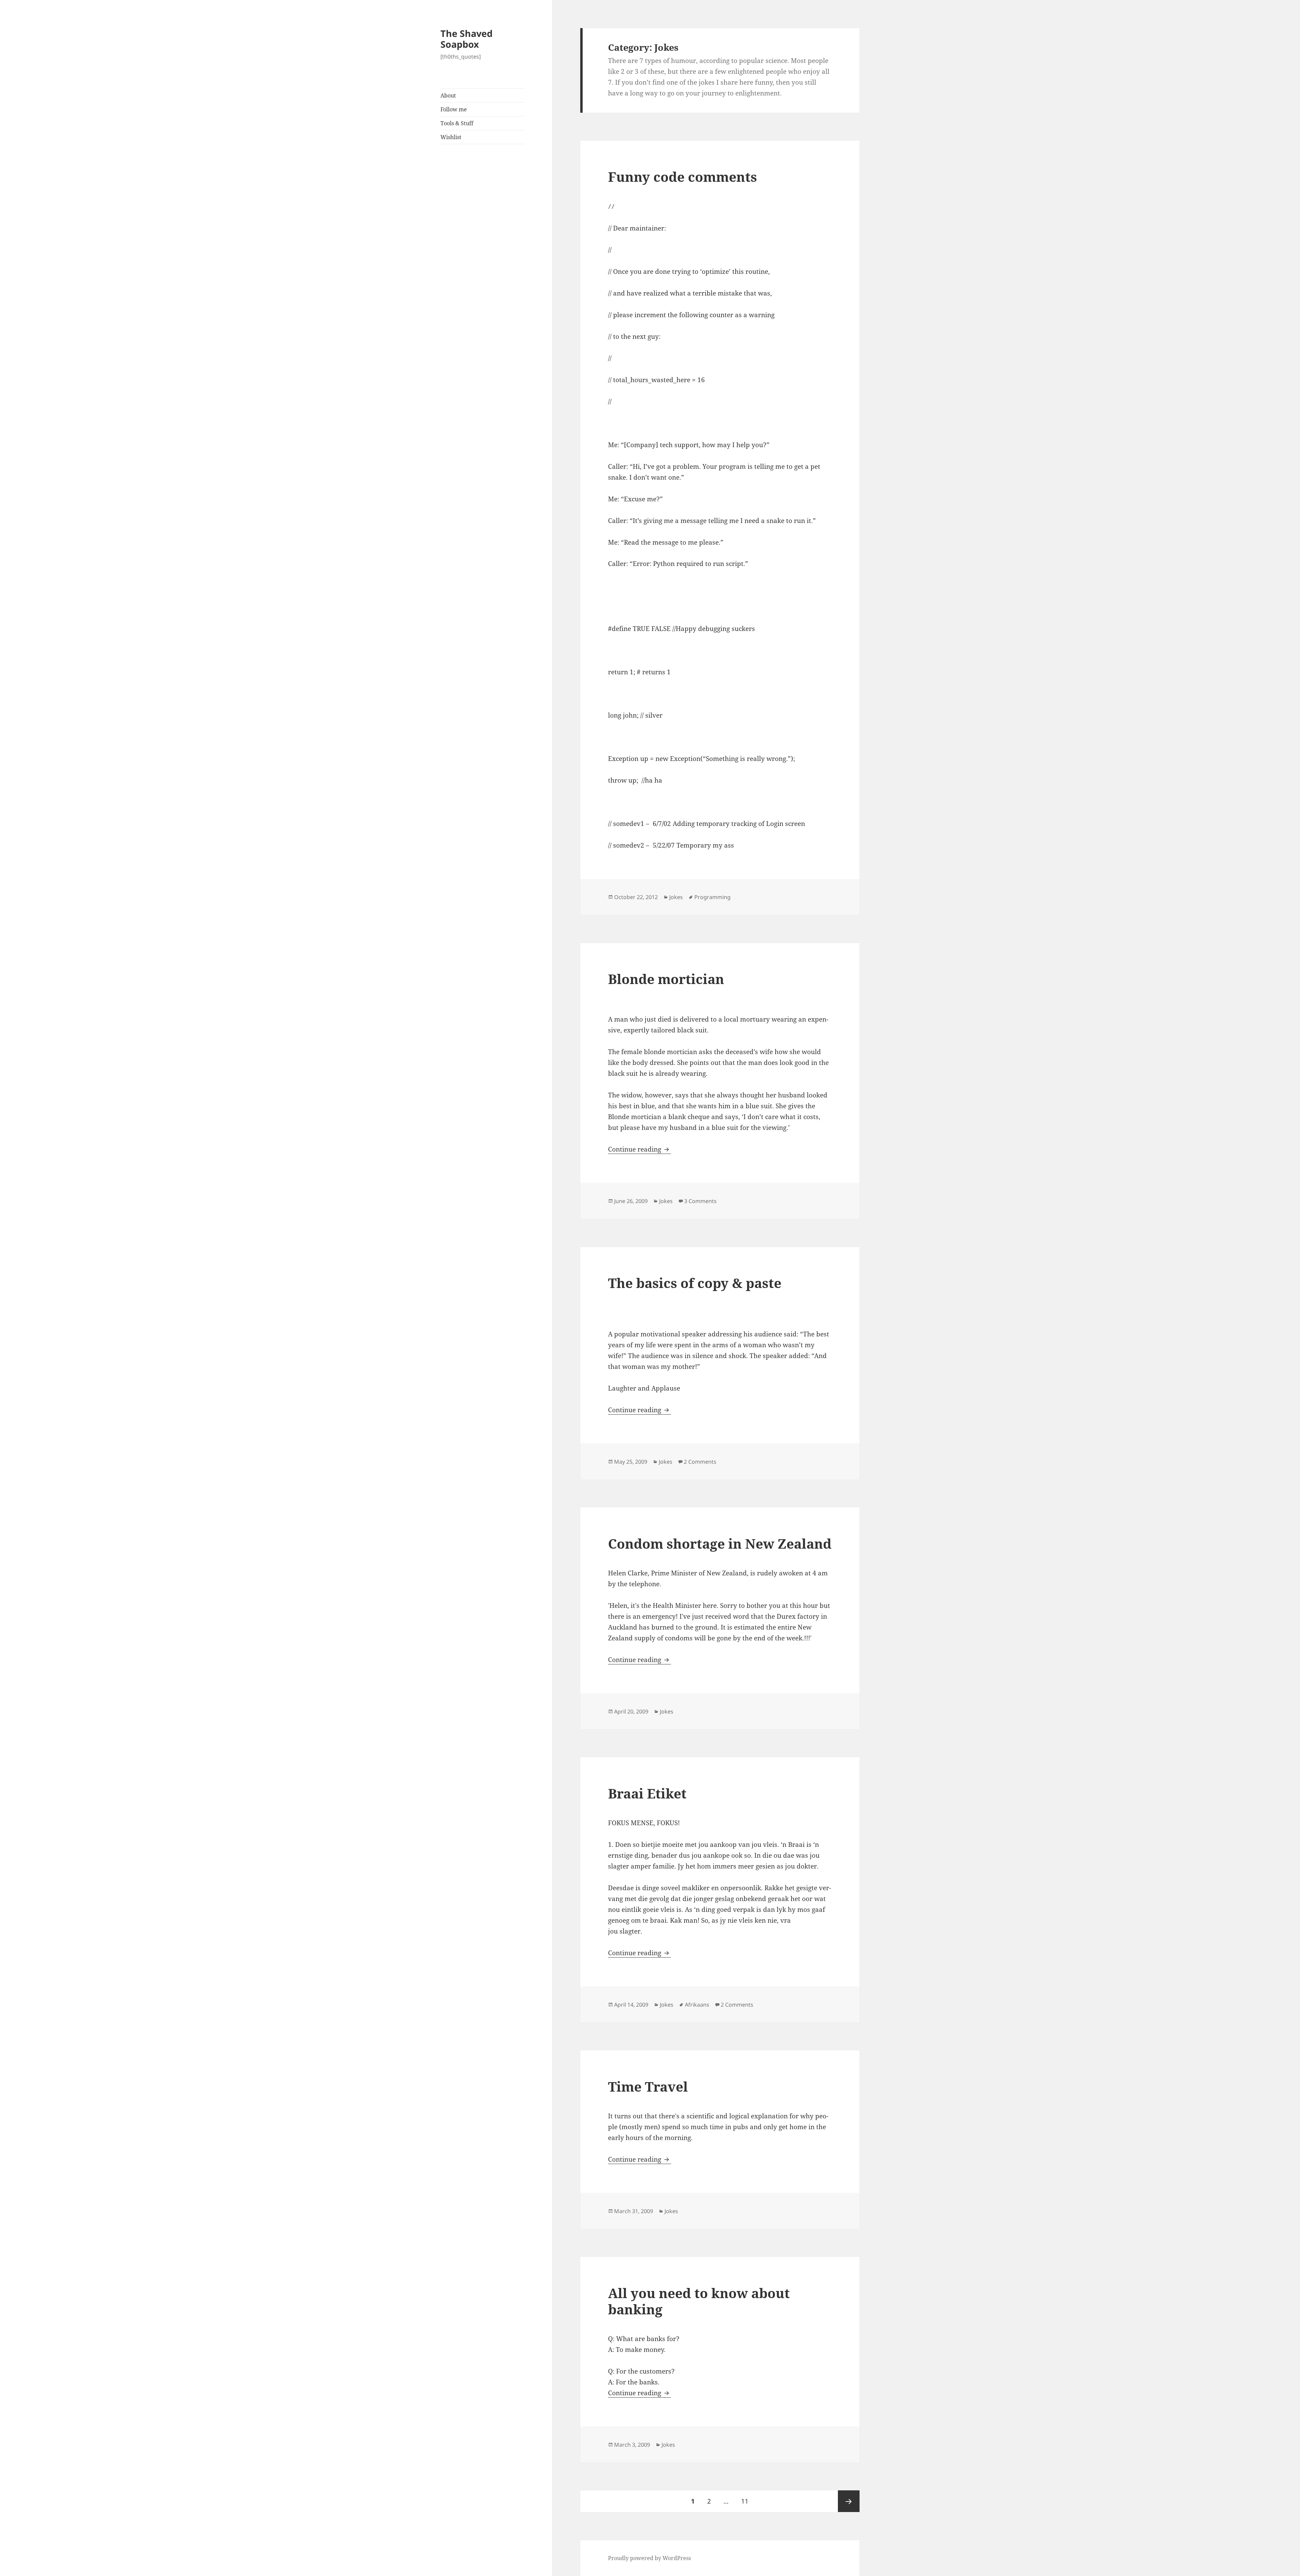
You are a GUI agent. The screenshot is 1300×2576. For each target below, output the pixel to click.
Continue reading (640, 1149)
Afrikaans (697, 2005)
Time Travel (648, 2086)
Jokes (676, 897)
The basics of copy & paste (695, 1283)
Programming (712, 897)
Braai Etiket (647, 1793)
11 (747, 2501)
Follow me (454, 109)
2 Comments (700, 1462)
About (448, 95)
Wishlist (451, 137)
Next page (849, 2501)
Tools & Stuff (457, 123)
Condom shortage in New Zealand (720, 1543)
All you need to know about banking (699, 2301)
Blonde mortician (666, 979)
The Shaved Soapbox (467, 39)
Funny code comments (682, 177)
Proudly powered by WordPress (649, 2558)
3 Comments (700, 1201)
